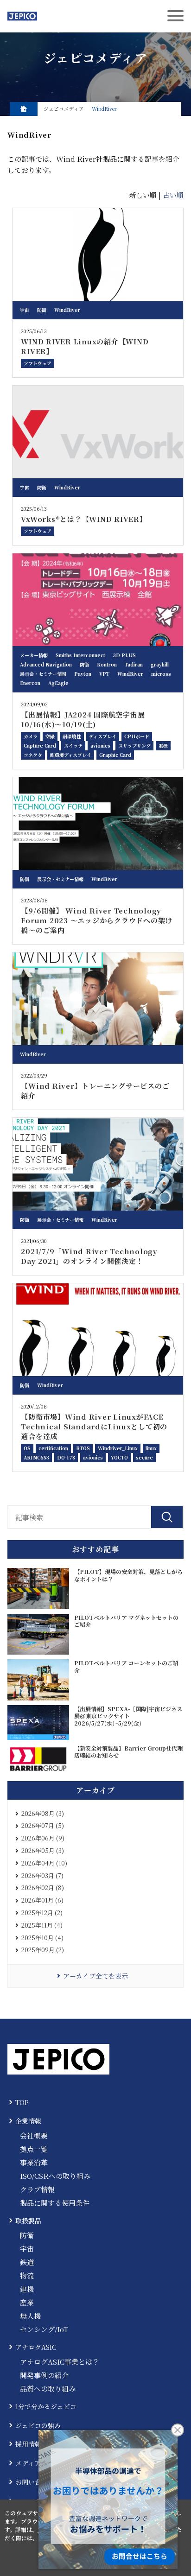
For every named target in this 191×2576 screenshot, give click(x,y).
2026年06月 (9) (43, 1838)
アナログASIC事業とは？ (60, 2362)
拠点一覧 (34, 2149)
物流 (27, 2275)
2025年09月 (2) (43, 1950)
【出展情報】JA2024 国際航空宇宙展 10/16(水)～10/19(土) (83, 719)
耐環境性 (72, 736)
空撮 (50, 736)
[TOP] (24, 109)
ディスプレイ (103, 736)
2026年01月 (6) (42, 1900)
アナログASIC (36, 2347)
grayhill (160, 664)
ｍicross (161, 674)
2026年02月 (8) (43, 1888)
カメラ (31, 736)
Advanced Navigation (46, 664)
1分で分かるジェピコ (46, 2406)
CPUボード (137, 736)
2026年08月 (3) (43, 1813)
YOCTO (119, 1457)
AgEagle (58, 683)
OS (27, 1448)
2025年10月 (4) (42, 1938)
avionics (100, 746)
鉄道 (27, 2262)
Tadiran (134, 664)
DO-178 (66, 1457)
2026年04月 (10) (44, 1863)
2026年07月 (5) (43, 1825)
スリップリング (134, 746)
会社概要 (34, 2135)
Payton (83, 674)
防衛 (42, 310)
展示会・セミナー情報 (43, 674)
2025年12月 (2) (42, 1913)
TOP (22, 2102)
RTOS (83, 1448)
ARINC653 (36, 1457)
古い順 (173, 195)
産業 (27, 2302)
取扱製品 (28, 2221)
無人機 (30, 2316)
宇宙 (25, 310)
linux (151, 1448)
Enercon (30, 683)
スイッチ (73, 746)
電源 (163, 746)
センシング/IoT (44, 2329)
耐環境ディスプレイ (71, 755)
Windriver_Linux (118, 1448)
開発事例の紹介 (44, 2375)
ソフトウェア (38, 363)
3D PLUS (124, 655)
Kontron (107, 664)
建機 (27, 2289)
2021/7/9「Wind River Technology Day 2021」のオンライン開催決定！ (89, 1256)
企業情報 (28, 2121)
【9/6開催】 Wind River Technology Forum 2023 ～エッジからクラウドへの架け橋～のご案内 (97, 920)
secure (144, 1457)
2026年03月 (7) (42, 1875)
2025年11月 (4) (42, 1925)
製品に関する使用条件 (55, 2203)
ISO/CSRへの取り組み (55, 2176)
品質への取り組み (48, 2389)
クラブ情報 (37, 2189)
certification (53, 1448)
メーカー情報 (34, 655)
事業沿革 (34, 2162)
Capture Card (40, 746)
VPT (104, 674)
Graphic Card (115, 755)
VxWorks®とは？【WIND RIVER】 (84, 519)
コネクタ (33, 755)
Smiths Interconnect (80, 655)
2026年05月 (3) (43, 1850)
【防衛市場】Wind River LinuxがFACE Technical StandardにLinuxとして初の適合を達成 (94, 1426)
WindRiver (67, 310)
